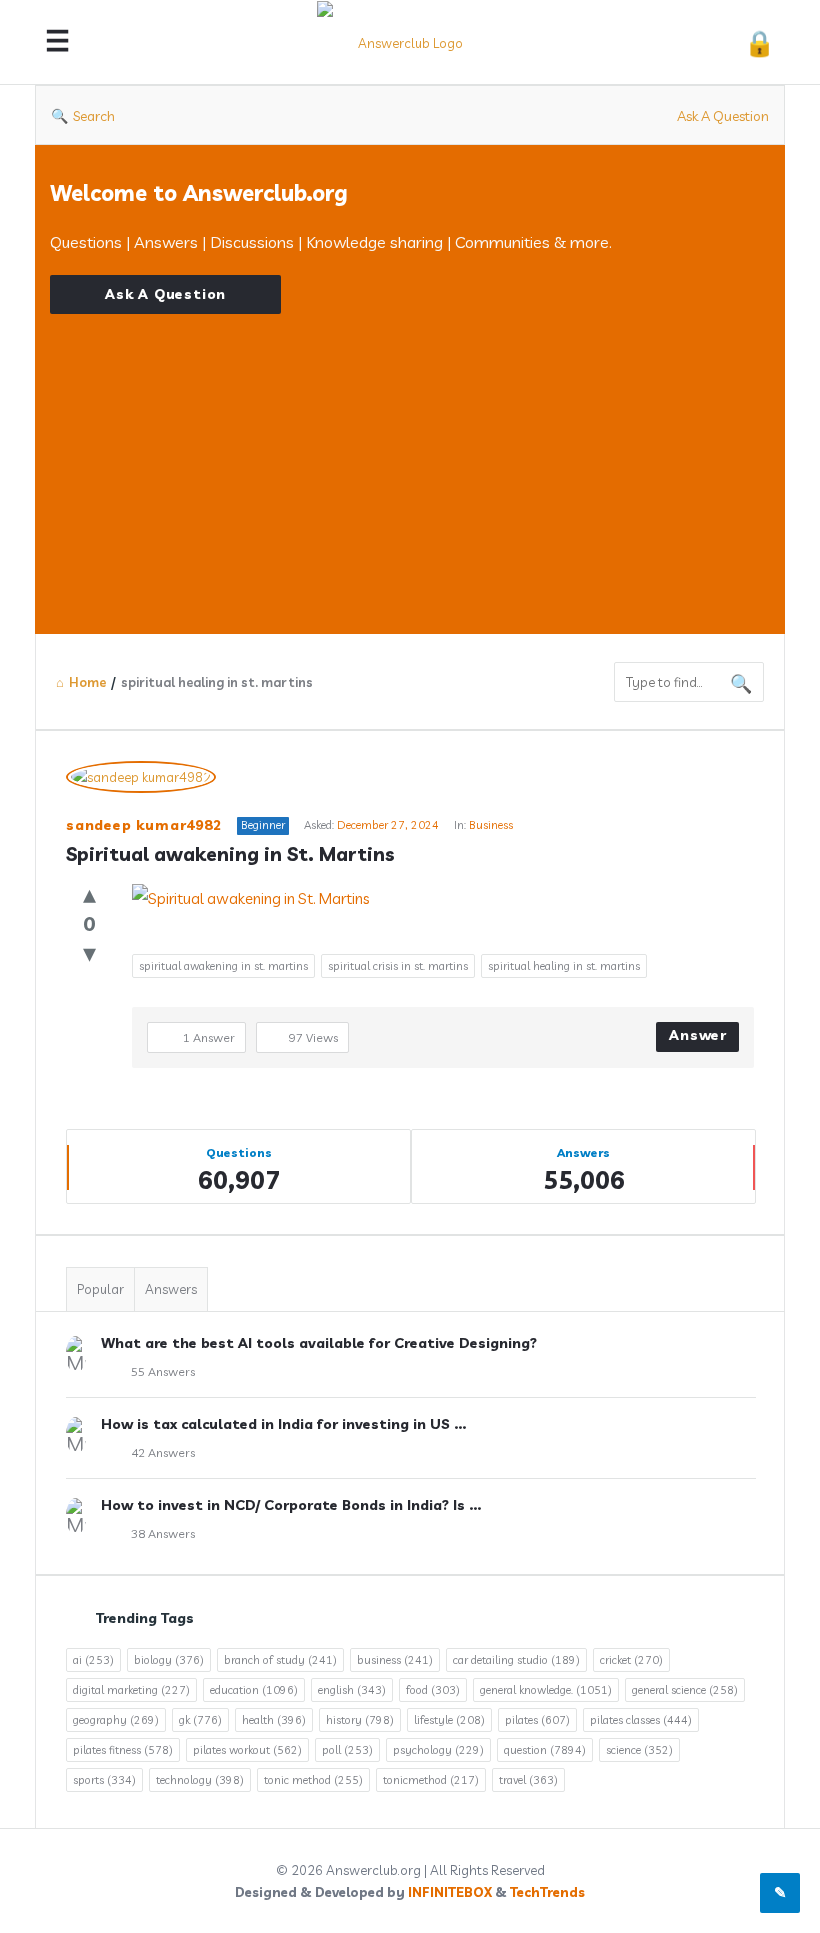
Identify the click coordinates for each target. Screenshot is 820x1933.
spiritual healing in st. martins (564, 966)
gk (200, 1720)
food (433, 1690)
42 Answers (163, 1452)
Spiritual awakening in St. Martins (230, 854)
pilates (537, 1720)
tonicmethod (431, 1780)
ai (93, 1660)
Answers (171, 1289)
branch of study (280, 1660)
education (254, 1690)
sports (104, 1780)
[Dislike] (89, 952)
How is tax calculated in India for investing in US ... (283, 1424)
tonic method (313, 1780)
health (274, 1720)
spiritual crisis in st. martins (398, 966)
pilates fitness (123, 1750)
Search (94, 116)
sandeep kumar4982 (144, 825)
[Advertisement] (410, 454)
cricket (631, 1660)
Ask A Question (723, 116)
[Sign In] (759, 42)
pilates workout (247, 1750)
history (360, 1720)
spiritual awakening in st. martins (223, 966)
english (352, 1690)
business (395, 1660)
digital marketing (131, 1690)
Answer (698, 1035)
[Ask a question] (780, 1893)
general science (685, 1690)
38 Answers (163, 1533)
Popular (100, 1289)
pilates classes (641, 1720)
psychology (438, 1750)
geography (116, 1720)
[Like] (89, 893)
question (545, 1750)
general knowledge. (546, 1690)
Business (491, 825)
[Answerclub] (412, 42)
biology (169, 1660)
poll (347, 1750)
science (639, 1750)
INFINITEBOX (450, 1892)
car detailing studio (516, 1660)
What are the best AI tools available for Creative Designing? (319, 1343)
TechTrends (547, 1892)
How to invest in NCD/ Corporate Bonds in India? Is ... (291, 1505)
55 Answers (163, 1371)
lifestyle (449, 1720)
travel (528, 1780)
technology (200, 1780)
